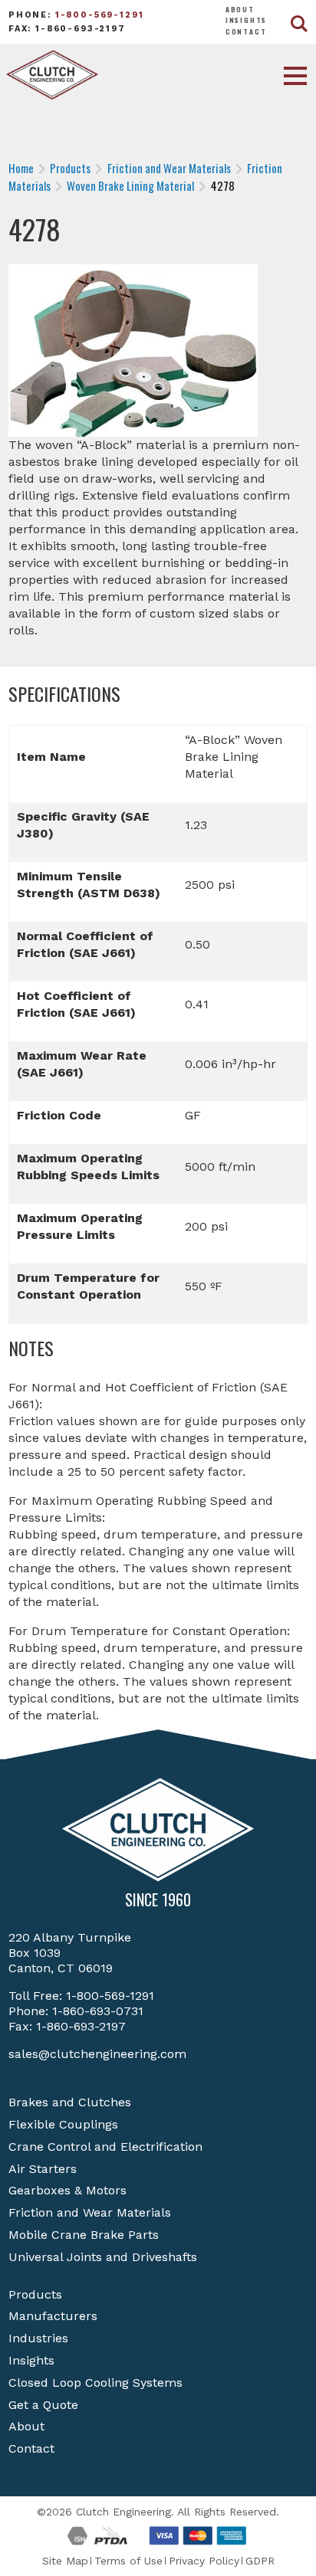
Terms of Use (128, 2561)
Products (35, 2294)
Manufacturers (53, 2316)
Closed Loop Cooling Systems (95, 2383)
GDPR (260, 2561)
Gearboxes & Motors (67, 2190)
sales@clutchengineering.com (97, 2054)
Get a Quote (43, 2405)
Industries (38, 2338)
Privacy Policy (204, 2561)
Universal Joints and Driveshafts (103, 2257)
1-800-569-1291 (100, 15)
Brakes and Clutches (70, 2102)
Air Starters (43, 2169)
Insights (247, 20)
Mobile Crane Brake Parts (84, 2235)
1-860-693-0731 (98, 2011)
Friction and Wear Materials (90, 2212)
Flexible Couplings (63, 2124)
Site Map (65, 2561)
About (240, 9)
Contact (246, 31)
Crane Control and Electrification (105, 2147)
